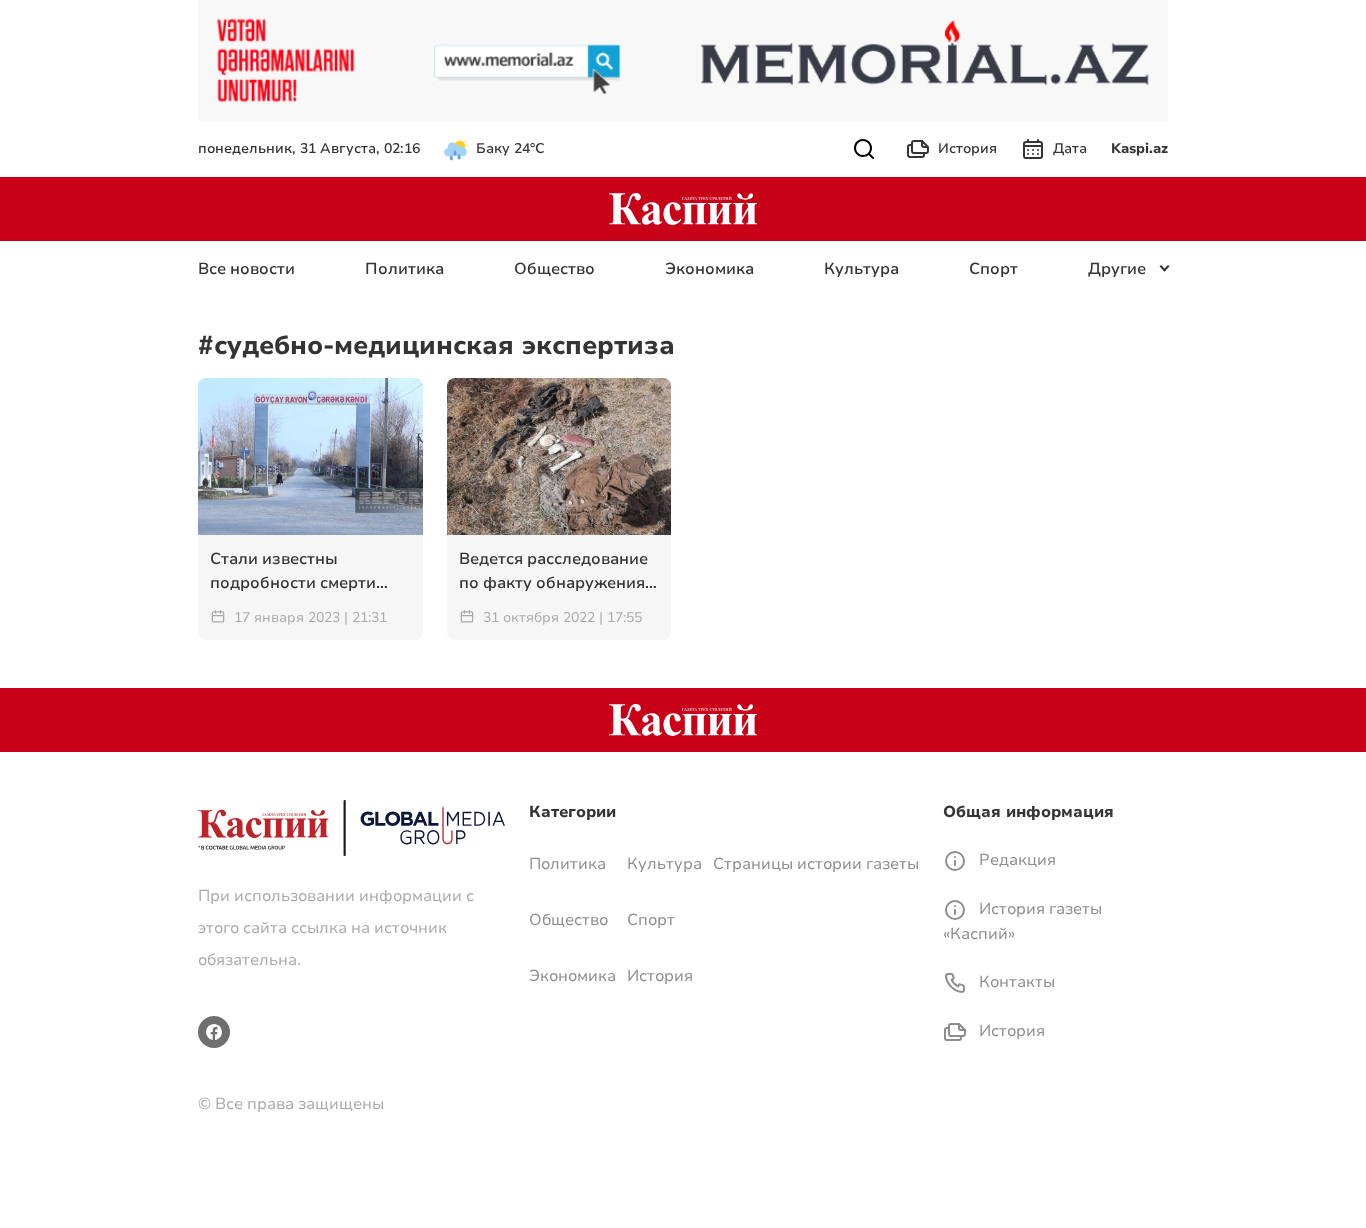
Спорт (993, 269)
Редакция (1015, 860)
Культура (861, 269)
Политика (404, 269)
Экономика (709, 269)
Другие (1117, 269)
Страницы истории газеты (816, 864)
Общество (554, 269)
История (967, 148)
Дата (1070, 148)
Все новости (246, 269)
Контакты (1015, 982)
